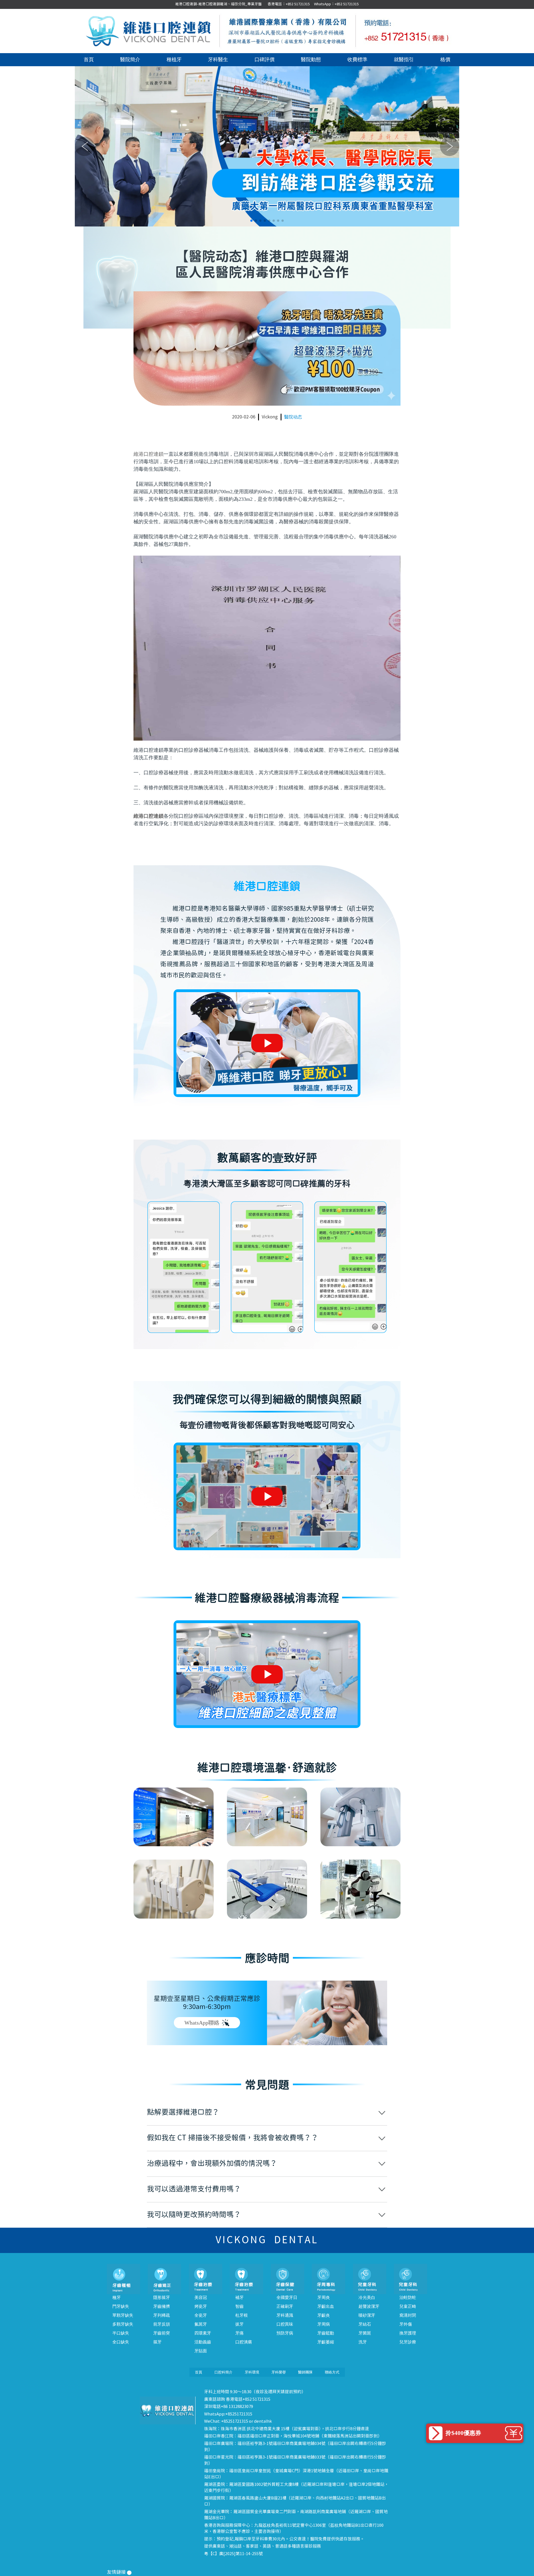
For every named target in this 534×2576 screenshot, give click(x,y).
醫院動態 (311, 60)
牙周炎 (324, 2298)
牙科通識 (285, 2315)
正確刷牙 (285, 2306)
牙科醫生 (218, 60)
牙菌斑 (365, 2333)
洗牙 (363, 2342)
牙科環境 (252, 2372)
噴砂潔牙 (367, 2315)
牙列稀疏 (162, 2315)
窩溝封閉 (408, 2315)
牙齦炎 (324, 2315)
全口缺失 (121, 2342)
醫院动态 (293, 417)
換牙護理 (408, 2333)
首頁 (89, 60)
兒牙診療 (408, 2342)
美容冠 (201, 2298)
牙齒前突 (162, 2333)
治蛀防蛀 (408, 2298)
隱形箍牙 (162, 2298)
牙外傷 (406, 2324)
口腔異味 (285, 2324)
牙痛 (239, 2333)
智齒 (239, 2306)
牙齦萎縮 (326, 2342)
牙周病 (324, 2324)
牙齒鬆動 (326, 2333)
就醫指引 (404, 60)
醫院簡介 (130, 60)
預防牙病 (285, 2333)
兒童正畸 (408, 2306)
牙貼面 (201, 2351)
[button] (251, 221)
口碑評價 (264, 60)
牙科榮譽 (279, 2372)
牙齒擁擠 (162, 2306)
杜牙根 (242, 2315)
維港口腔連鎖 (149, 454)
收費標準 (357, 60)
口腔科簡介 (223, 2372)
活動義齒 (203, 2342)
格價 (445, 60)
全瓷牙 (201, 2315)
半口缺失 (121, 2333)
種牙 (117, 2298)
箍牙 (157, 2342)
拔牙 (239, 2324)
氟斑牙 (201, 2324)
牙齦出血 (326, 2306)
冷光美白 (367, 2298)
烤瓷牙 (201, 2306)
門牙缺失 (121, 2306)
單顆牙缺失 (123, 2315)
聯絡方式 (332, 2372)
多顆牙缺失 (123, 2324)
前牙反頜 (162, 2324)
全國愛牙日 (287, 2298)
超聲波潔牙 (369, 2306)
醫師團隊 (305, 2372)
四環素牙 (203, 2333)
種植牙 (174, 60)
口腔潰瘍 (244, 2342)
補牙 (239, 2298)
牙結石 (365, 2324)
